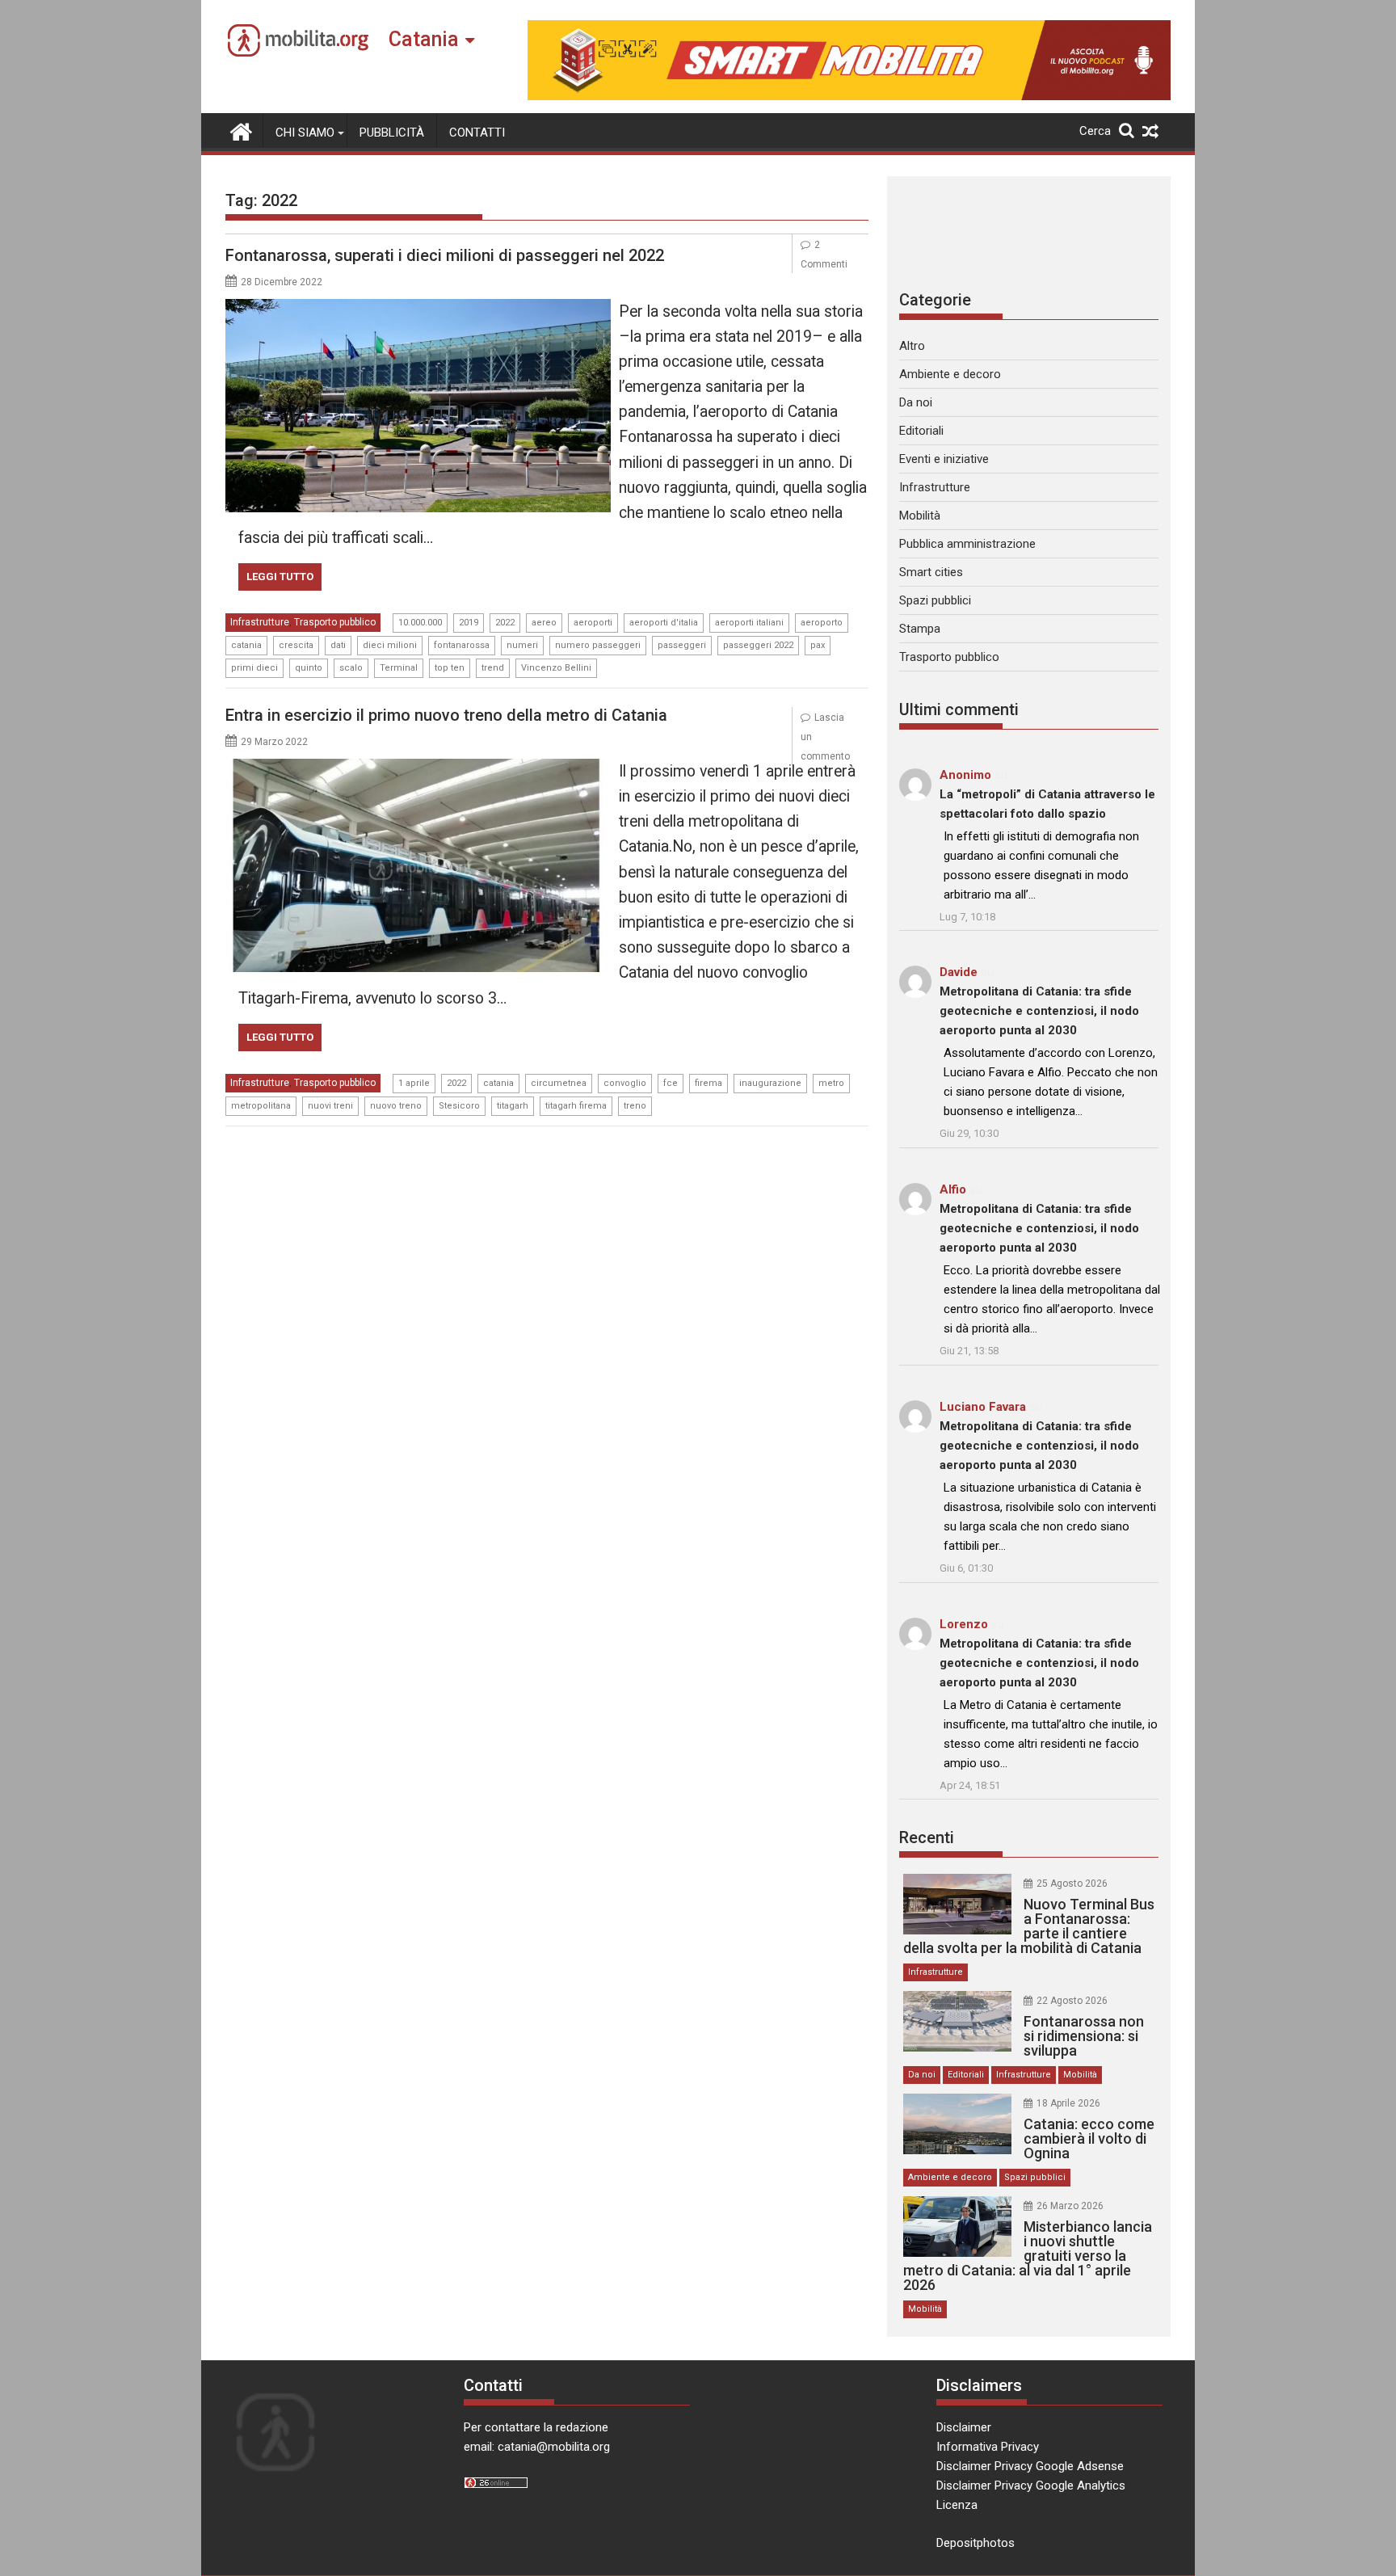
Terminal (399, 668)
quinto (309, 668)
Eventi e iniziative (944, 459)
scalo (351, 668)
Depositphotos (976, 2543)
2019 (469, 623)
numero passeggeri (598, 645)
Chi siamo (305, 133)
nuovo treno (396, 1106)
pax (818, 645)
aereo (544, 623)
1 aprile (414, 1083)
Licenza (957, 2505)
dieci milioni (390, 645)
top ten (450, 668)
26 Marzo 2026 (1070, 2206)
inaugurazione (770, 1083)
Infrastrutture (260, 622)
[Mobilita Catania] (241, 130)
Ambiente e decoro (950, 374)
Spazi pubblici (935, 600)
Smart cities (931, 572)
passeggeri (682, 645)
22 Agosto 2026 (1072, 2001)
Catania (424, 39)
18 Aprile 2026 (1068, 2103)
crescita (296, 645)
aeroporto (822, 623)
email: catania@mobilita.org (537, 2447)
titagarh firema (576, 1106)
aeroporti (593, 623)
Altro (912, 346)
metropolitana (261, 1106)
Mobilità (920, 516)
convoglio (625, 1083)
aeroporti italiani (749, 623)
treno (635, 1106)
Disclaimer (964, 2427)
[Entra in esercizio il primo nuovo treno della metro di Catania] (418, 768)
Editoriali (921, 431)
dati (338, 645)
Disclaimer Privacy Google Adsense (1030, 2466)
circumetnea (559, 1083)
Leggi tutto (280, 577)
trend (493, 668)
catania (246, 645)
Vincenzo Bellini (556, 668)
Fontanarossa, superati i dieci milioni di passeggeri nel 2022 (445, 255)
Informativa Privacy (988, 2447)
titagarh (513, 1106)
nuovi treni (330, 1106)
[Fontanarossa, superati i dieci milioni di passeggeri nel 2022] (418, 309)
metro (831, 1083)
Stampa (920, 629)
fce (671, 1083)
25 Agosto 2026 (1072, 1884)
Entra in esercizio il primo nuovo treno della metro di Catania (446, 715)
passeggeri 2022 (758, 645)
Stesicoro (459, 1106)
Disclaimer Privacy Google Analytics (1031, 2486)
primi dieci (254, 668)
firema (709, 1083)
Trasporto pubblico (335, 622)
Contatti (477, 133)
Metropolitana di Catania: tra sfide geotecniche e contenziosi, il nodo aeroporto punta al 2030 (1039, 1011)
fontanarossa (462, 645)
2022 (505, 623)
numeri (522, 645)
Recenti (927, 1837)
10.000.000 (420, 623)
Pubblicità (392, 133)
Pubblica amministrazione (967, 544)
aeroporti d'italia (664, 623)
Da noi (916, 402)
